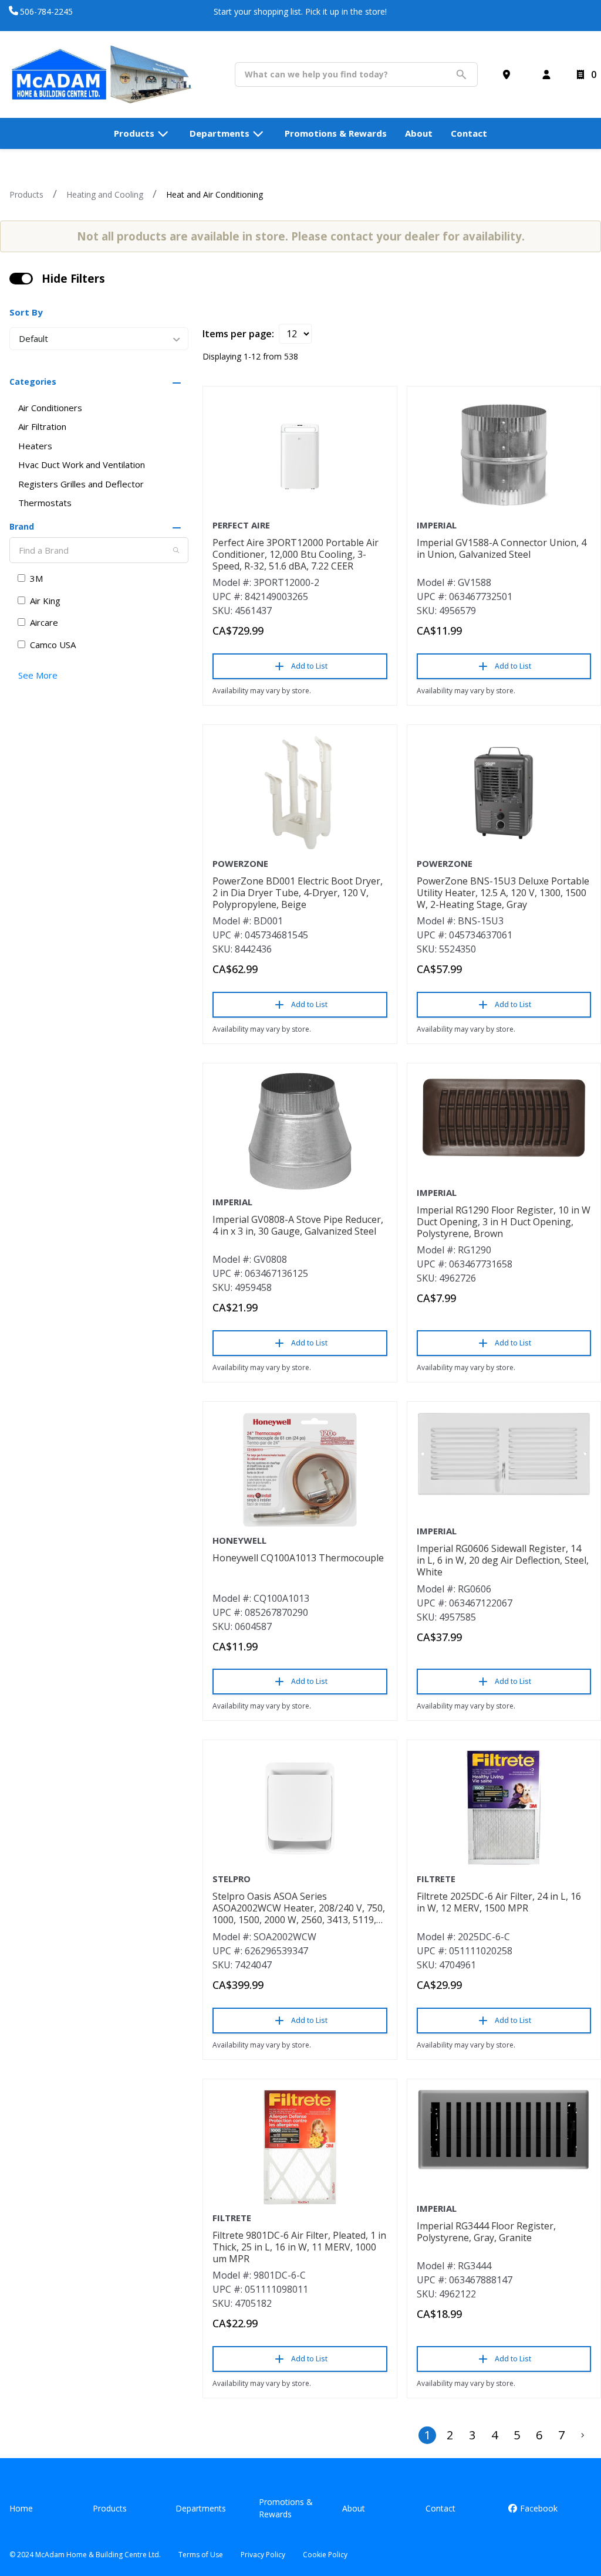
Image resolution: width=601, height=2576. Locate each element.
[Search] (176, 550)
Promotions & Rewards (286, 2508)
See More (38, 675)
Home (21, 2508)
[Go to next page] (583, 2435)
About (354, 2508)
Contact (440, 2508)
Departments (201, 2508)
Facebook (538, 2508)
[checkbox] (21, 279)
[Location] (509, 74)
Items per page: (238, 334)
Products (26, 194)
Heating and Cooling (105, 194)
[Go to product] (300, 455)
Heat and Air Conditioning (215, 194)
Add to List (309, 666)
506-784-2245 (46, 11)
